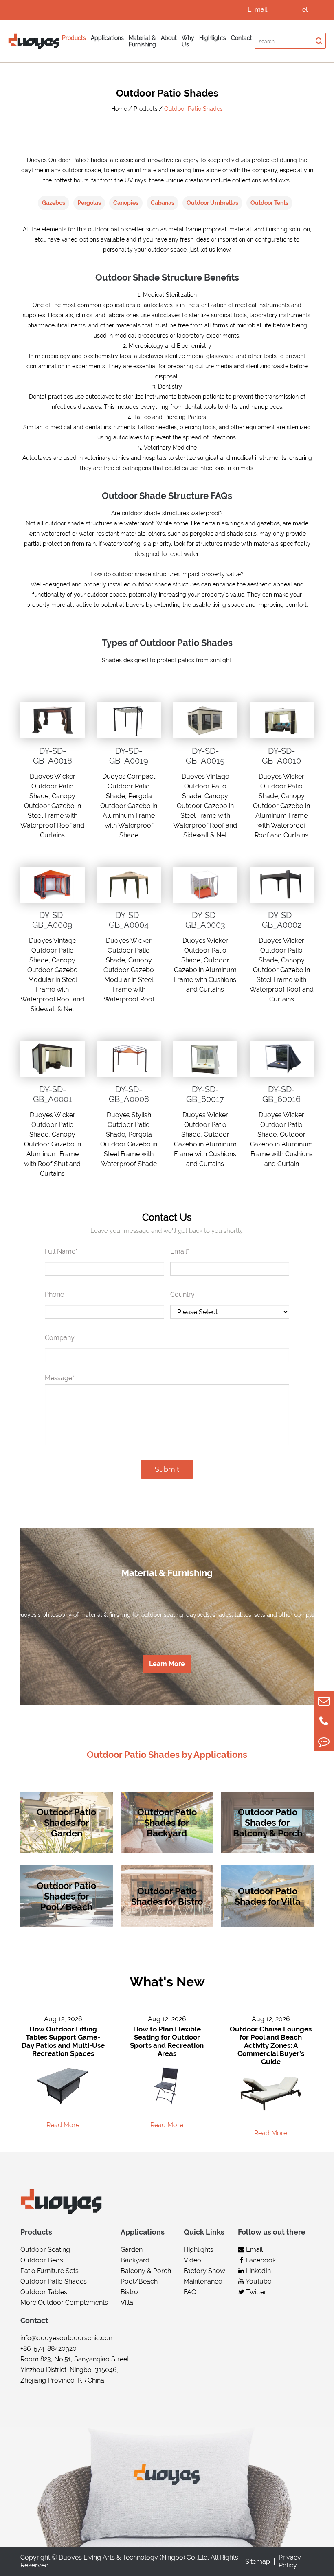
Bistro (129, 2292)
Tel (303, 10)
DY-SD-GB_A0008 (129, 1094)
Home (119, 109)
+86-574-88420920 (48, 2349)
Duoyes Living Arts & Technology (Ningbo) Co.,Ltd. (134, 2557)
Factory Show (204, 2271)
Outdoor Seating (45, 2250)
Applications (107, 38)
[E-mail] (324, 1701)
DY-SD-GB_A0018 (53, 756)
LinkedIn (258, 2271)
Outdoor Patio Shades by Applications (167, 1755)
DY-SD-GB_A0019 (129, 756)
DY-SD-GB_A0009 (52, 920)
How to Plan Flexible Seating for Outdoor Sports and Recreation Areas (167, 2041)
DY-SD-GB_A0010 (281, 756)
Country (182, 1295)
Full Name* (61, 1251)
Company (60, 1338)
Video (192, 2260)
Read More (63, 2125)
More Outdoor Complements (64, 2303)
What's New (167, 1982)
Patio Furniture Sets (49, 2271)
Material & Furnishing (142, 41)
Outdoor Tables (44, 2292)
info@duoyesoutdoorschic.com (68, 2338)
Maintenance (203, 2281)
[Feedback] (324, 1741)
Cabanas (163, 203)
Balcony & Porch (146, 2271)
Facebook (260, 2260)
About (169, 38)
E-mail (257, 10)
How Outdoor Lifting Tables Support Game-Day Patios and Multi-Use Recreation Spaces (63, 2041)
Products (74, 38)
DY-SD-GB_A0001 (53, 1094)
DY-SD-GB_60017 (205, 1094)
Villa (127, 2303)
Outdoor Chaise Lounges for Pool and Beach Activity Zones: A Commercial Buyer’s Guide (271, 2045)
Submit (167, 1469)
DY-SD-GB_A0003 (205, 920)
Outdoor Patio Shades (193, 109)
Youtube (258, 2281)
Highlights (213, 38)
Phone (54, 1295)
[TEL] (324, 1721)
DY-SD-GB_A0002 (282, 920)
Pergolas (89, 203)
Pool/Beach (139, 2281)
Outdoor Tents (269, 203)
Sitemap (258, 2562)
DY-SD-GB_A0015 (205, 756)
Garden (132, 2250)
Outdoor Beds (42, 2260)
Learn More (167, 1664)
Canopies (126, 203)
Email (254, 2250)
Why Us (188, 41)
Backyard (135, 2260)
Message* (59, 1378)
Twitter (255, 2292)
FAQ (190, 2292)
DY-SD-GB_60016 (281, 1094)
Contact (242, 38)
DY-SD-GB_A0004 (129, 920)
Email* (180, 1251)
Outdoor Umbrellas (212, 203)
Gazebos (54, 203)
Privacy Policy (290, 2561)
